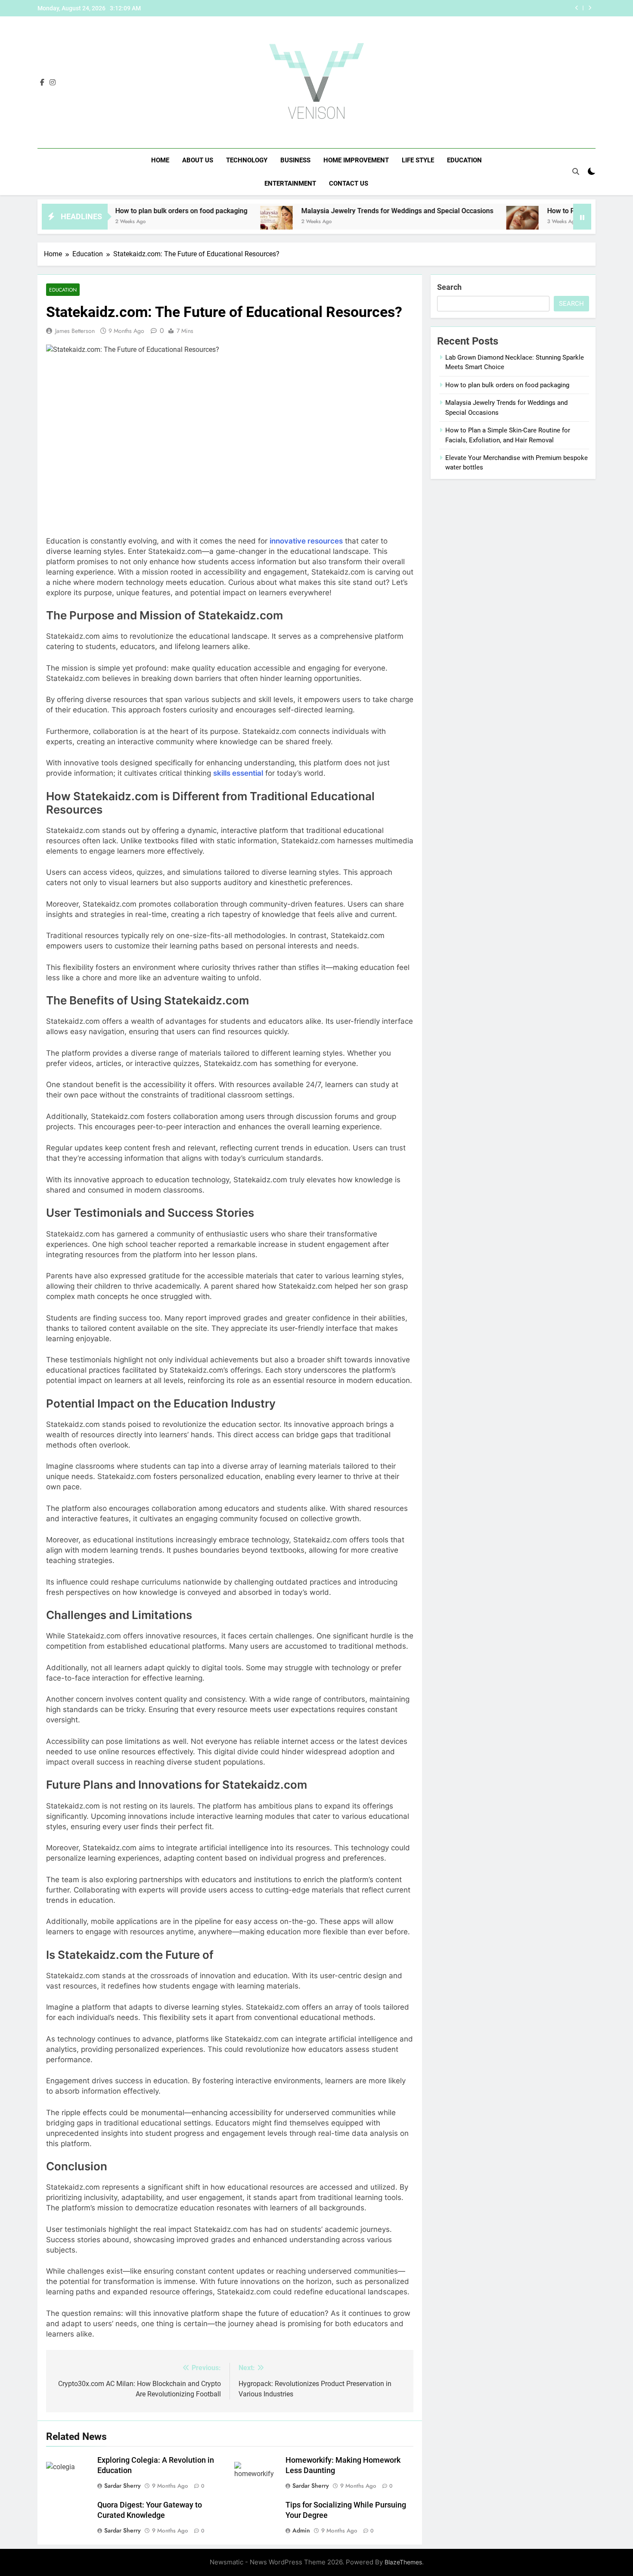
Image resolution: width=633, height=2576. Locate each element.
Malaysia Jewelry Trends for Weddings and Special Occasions (332, 211)
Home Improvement (356, 160)
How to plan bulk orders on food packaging (116, 211)
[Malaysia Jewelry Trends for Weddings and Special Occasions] (212, 222)
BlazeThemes (403, 2562)
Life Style (418, 160)
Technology (247, 160)
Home (160, 160)
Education (464, 160)
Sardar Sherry (123, 2486)
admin (301, 2530)
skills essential (238, 773)
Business (295, 160)
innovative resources (306, 541)
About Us (198, 160)
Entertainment (290, 183)
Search (449, 287)
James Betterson (75, 331)
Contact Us (349, 183)
